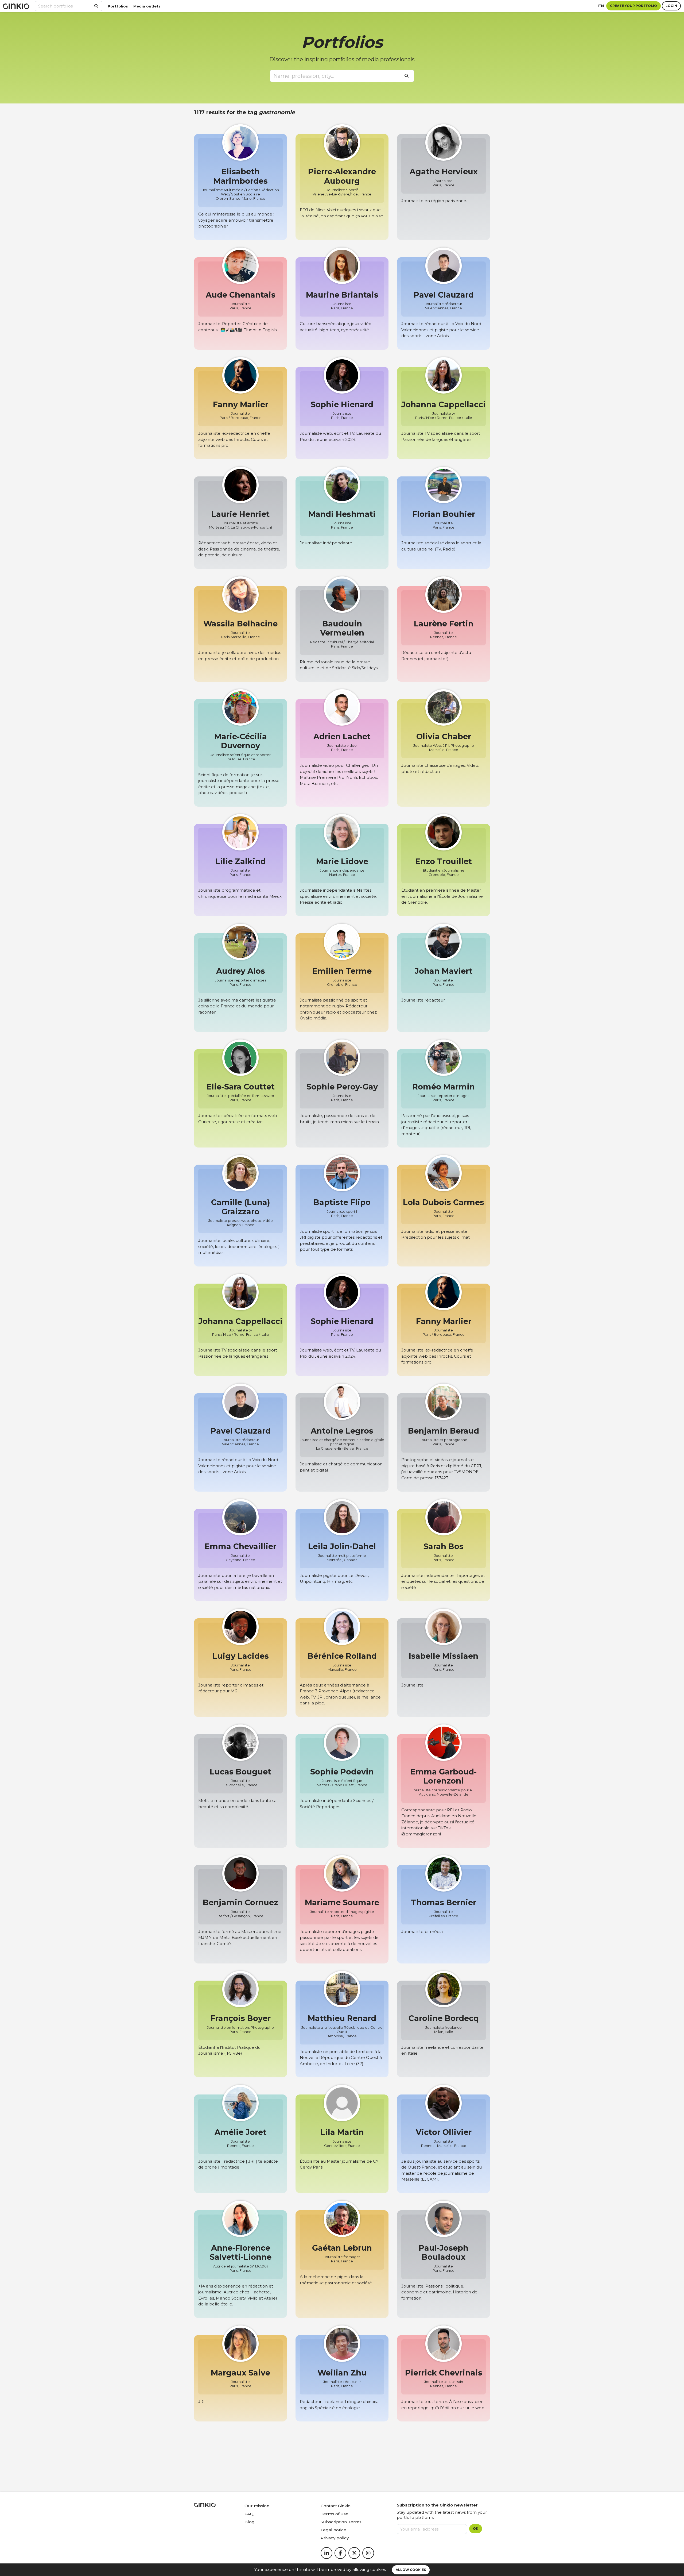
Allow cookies (411, 2570)
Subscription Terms (341, 2522)
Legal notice (333, 2530)
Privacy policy (335, 2538)
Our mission (257, 2506)
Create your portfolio (634, 6)
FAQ (249, 2514)
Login (671, 6)
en (601, 6)
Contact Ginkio (336, 2506)
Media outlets (147, 6)
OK (476, 2529)
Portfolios (118, 6)
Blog (250, 2522)
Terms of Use (335, 2514)
